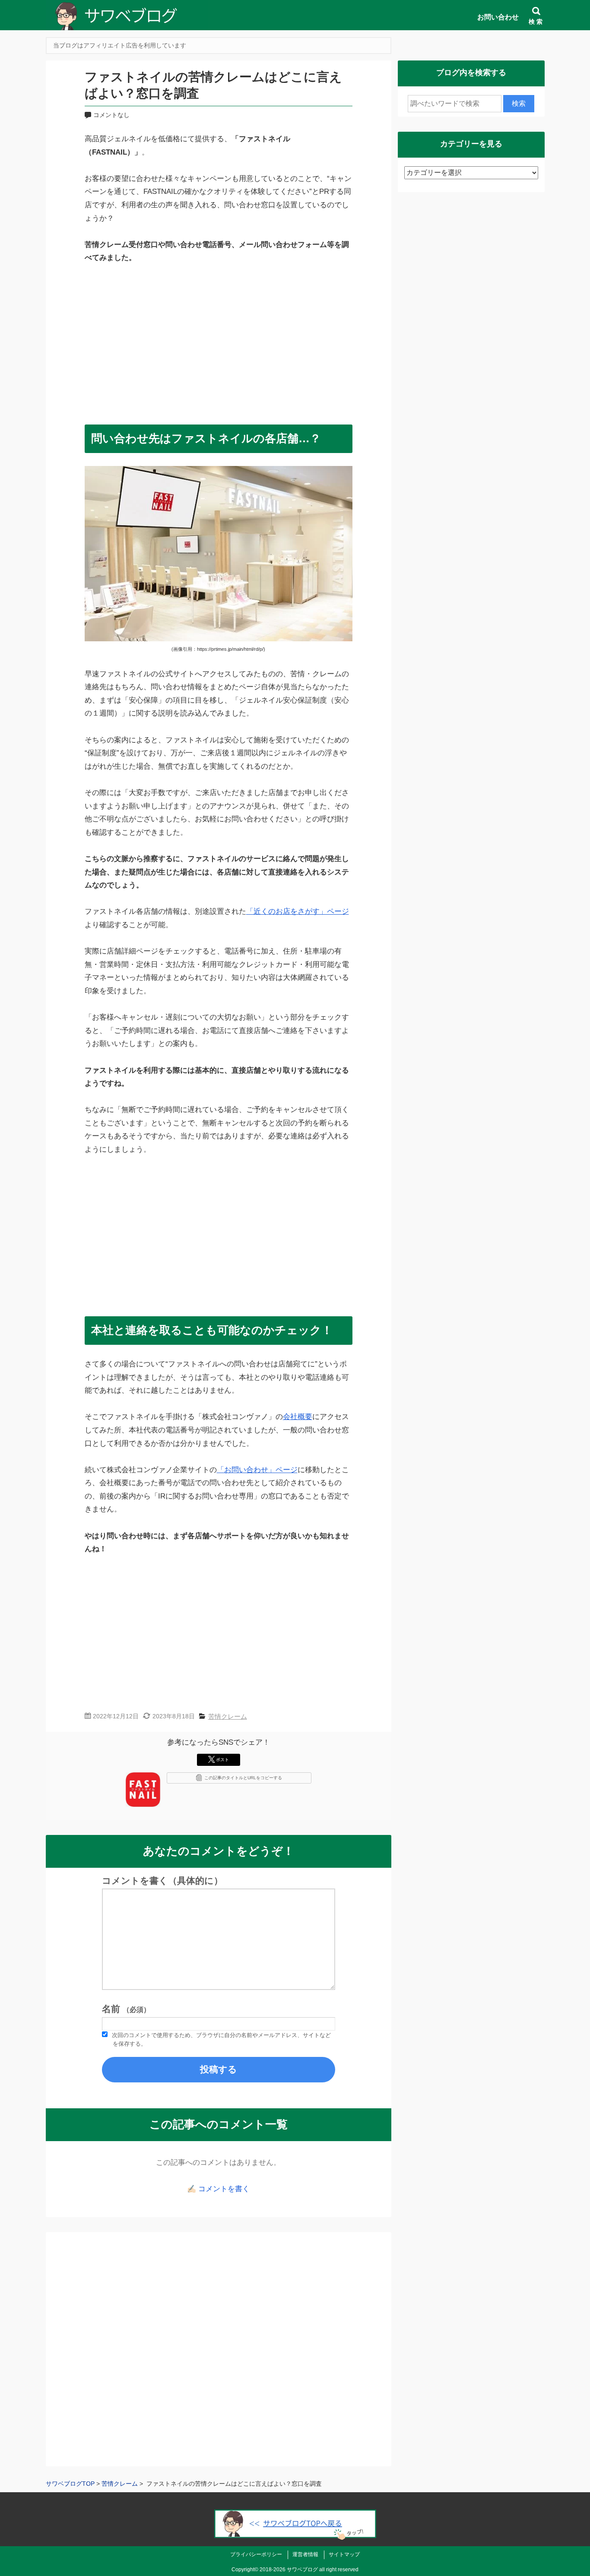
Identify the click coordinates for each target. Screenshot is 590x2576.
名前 (126, 2009)
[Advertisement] (219, 340)
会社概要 (298, 1417)
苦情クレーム (228, 1716)
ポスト (222, 1760)
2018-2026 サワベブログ (289, 2570)
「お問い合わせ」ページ (257, 1470)
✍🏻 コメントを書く (218, 2189)
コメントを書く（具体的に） (162, 1881)
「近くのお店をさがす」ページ (298, 911)
